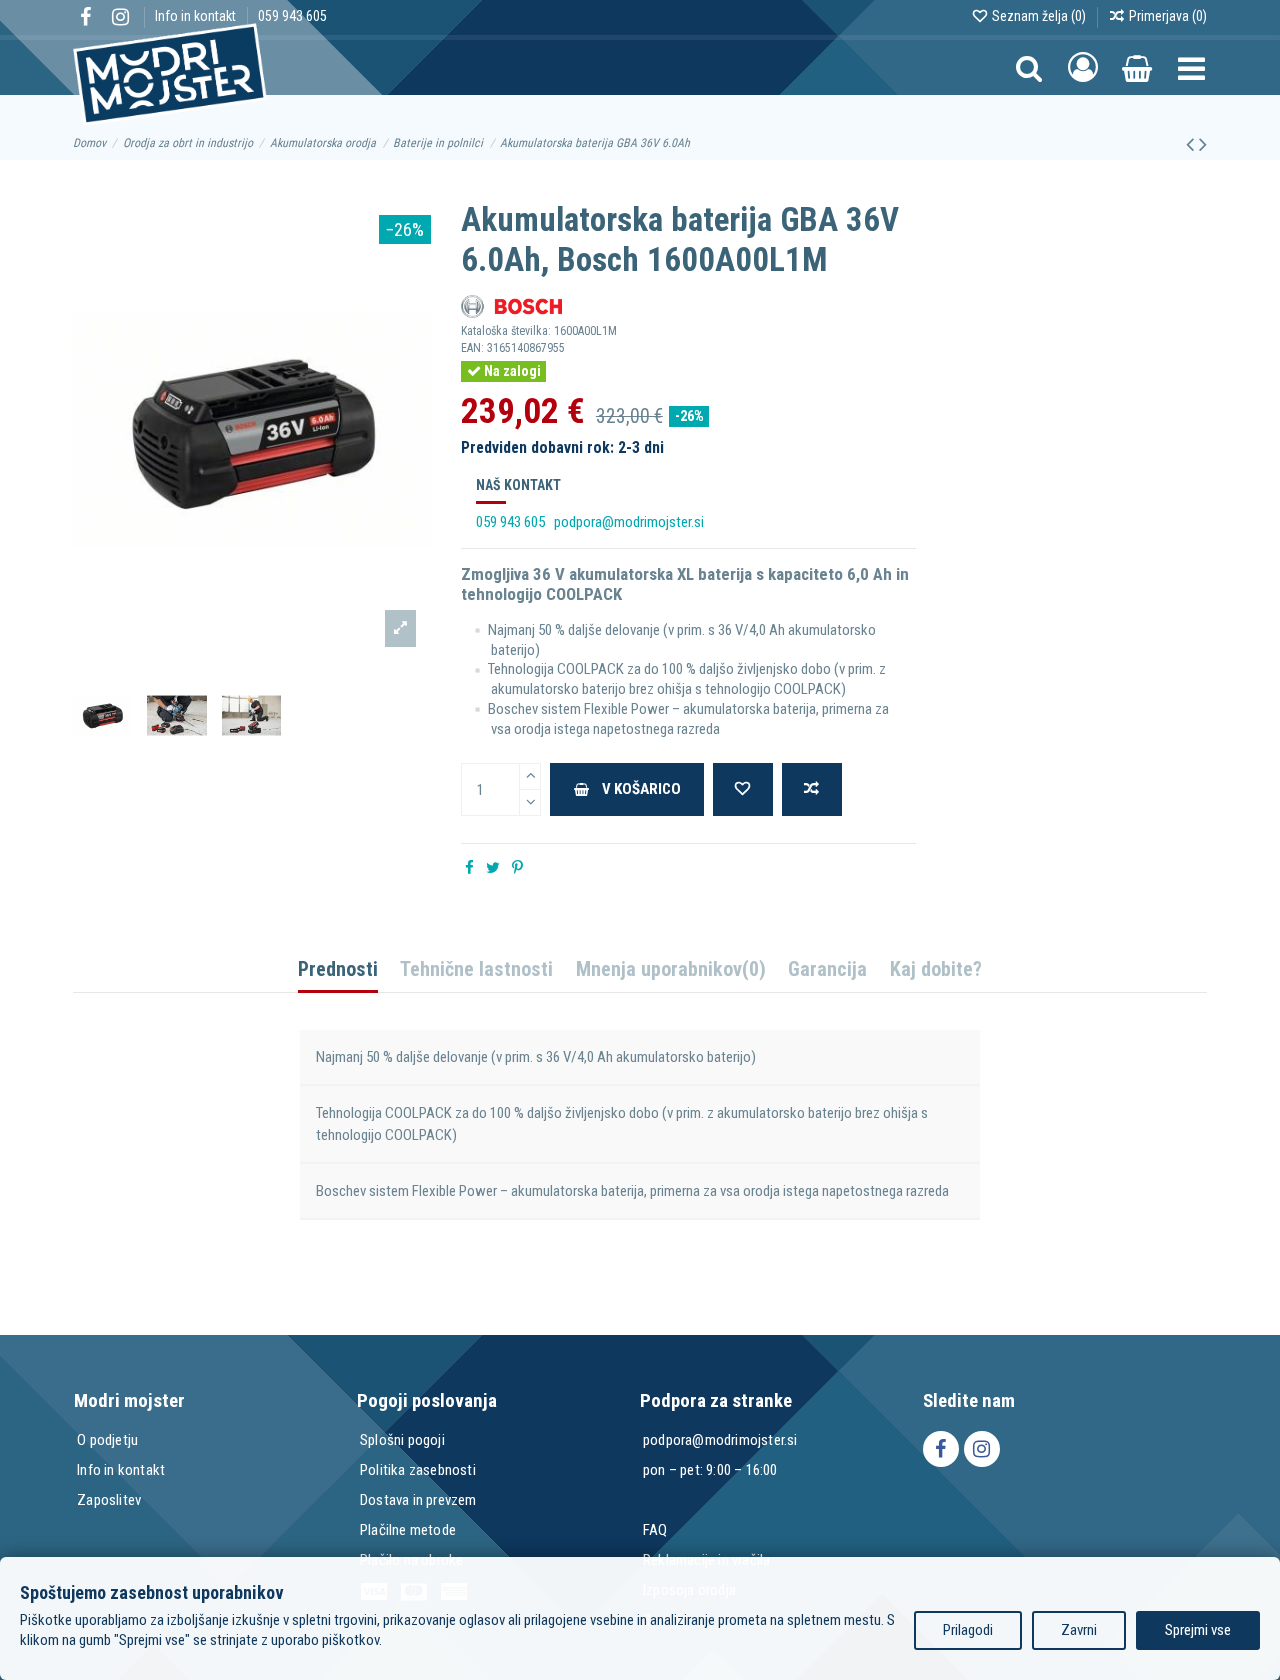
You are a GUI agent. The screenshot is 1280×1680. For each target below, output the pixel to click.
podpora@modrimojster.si (629, 522)
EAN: (472, 348)
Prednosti (338, 970)
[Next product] (1203, 144)
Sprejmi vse (1198, 1630)
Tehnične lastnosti (476, 970)
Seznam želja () (1039, 16)
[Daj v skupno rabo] (469, 868)
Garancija (827, 970)
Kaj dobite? (936, 970)
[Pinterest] (517, 868)
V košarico (641, 789)
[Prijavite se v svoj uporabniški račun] (1083, 68)
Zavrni (1079, 1630)
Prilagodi (968, 1630)
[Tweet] (493, 868)
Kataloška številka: (506, 331)
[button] (1191, 67)
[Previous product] (1192, 144)
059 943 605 (292, 16)
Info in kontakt (197, 16)
